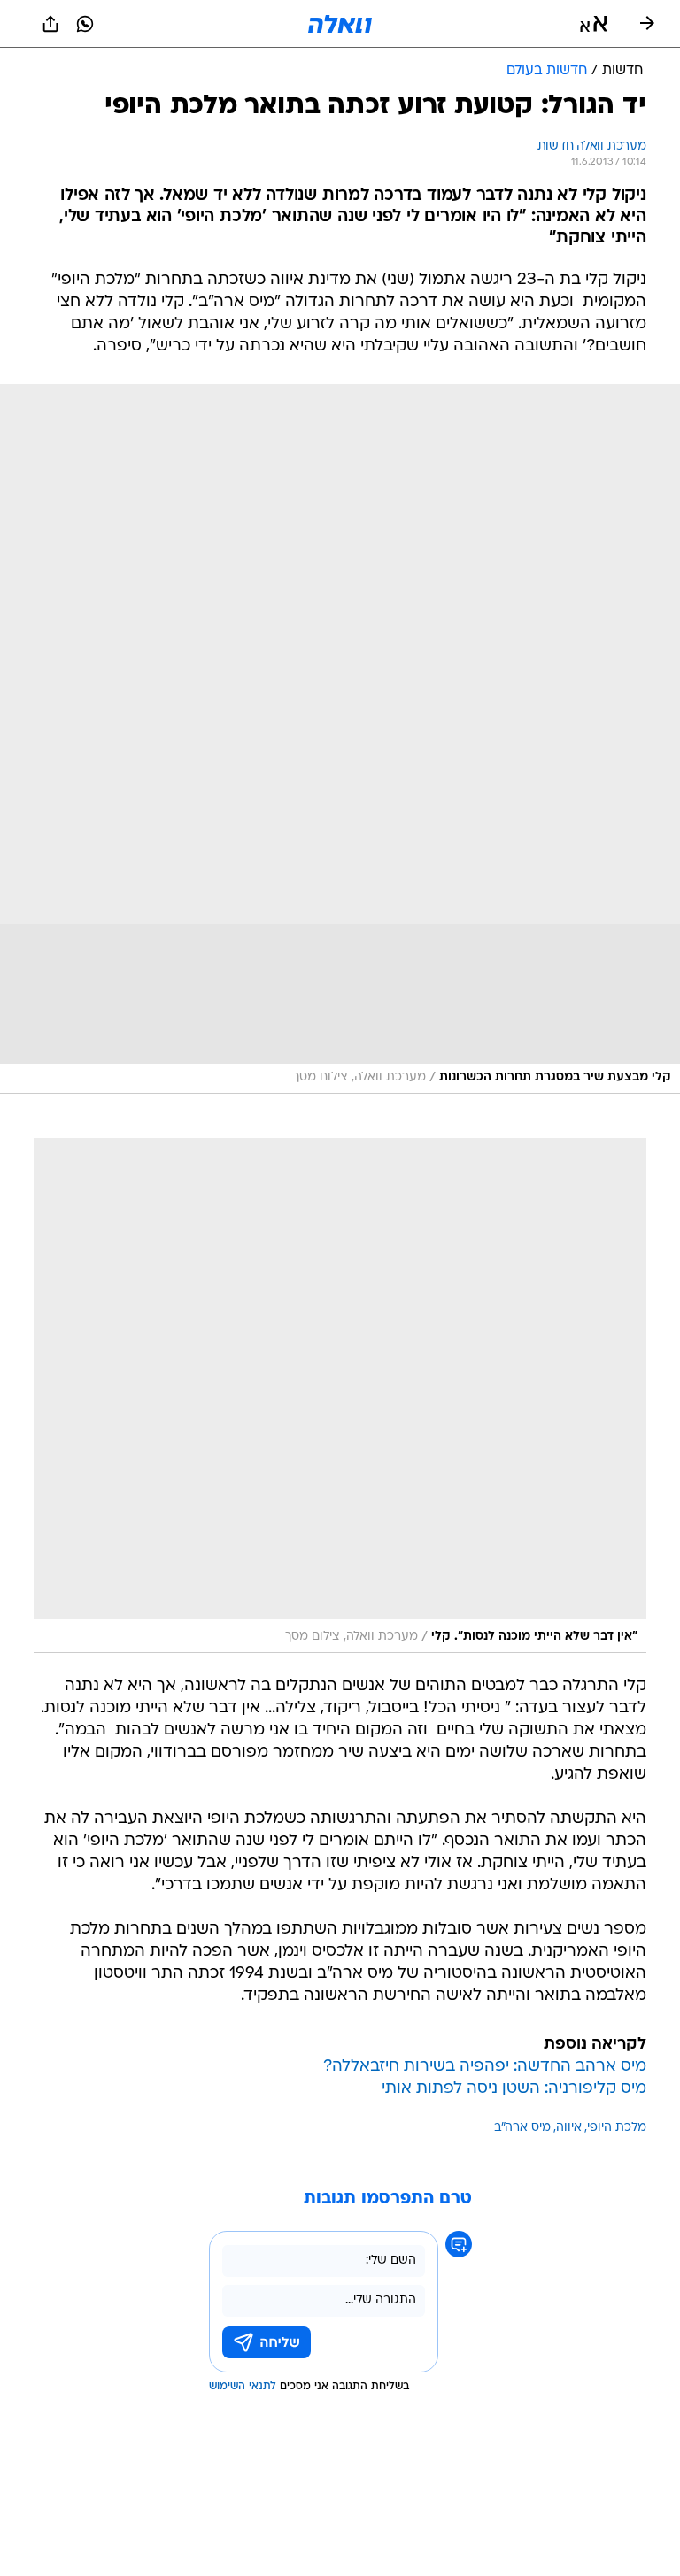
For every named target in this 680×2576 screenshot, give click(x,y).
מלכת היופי (617, 2128)
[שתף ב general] (50, 24)
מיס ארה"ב (522, 2128)
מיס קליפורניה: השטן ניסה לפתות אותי (514, 2089)
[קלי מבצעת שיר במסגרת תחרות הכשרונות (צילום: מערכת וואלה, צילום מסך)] (340, 739)
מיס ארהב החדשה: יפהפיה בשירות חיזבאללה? (485, 2067)
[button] (594, 24)
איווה (569, 2128)
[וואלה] (340, 24)
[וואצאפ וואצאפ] (85, 24)
